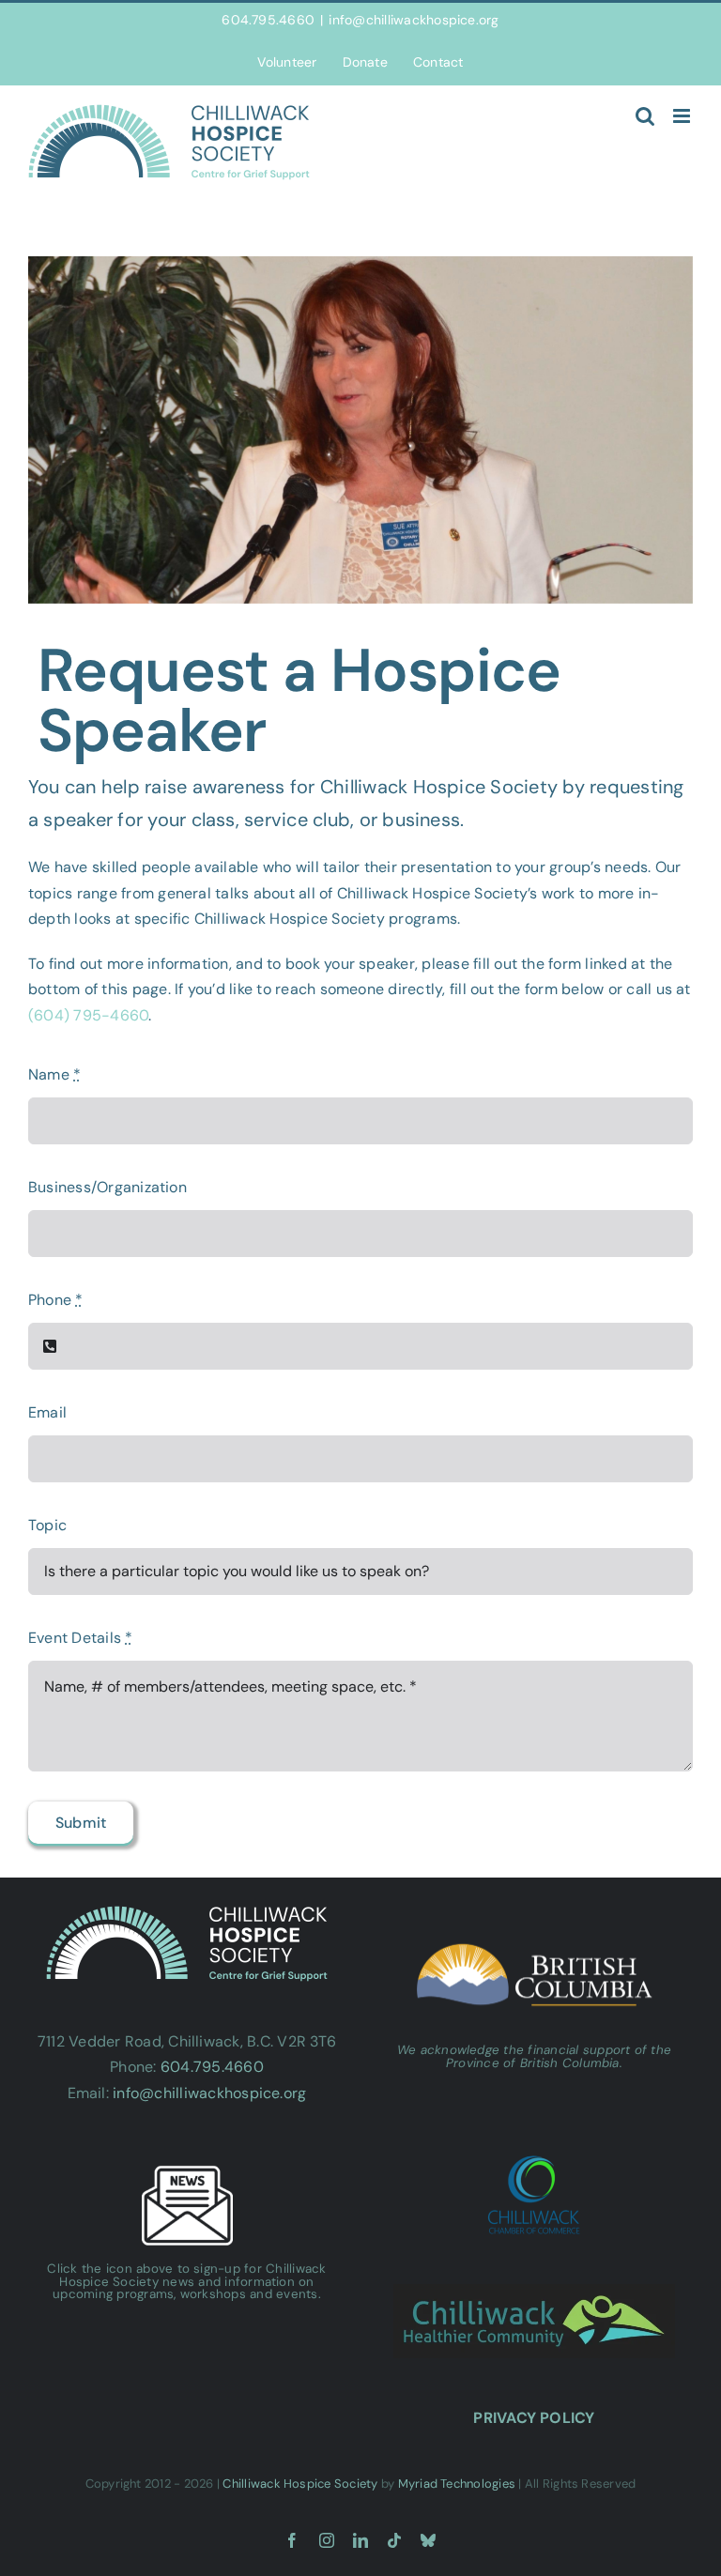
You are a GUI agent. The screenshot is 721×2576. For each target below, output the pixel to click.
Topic (47, 1525)
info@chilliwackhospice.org (414, 20)
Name (54, 1074)
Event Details (81, 1638)
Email (47, 1412)
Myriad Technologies (457, 2484)
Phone (56, 1300)
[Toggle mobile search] (645, 116)
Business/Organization (107, 1187)
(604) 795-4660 (88, 1015)
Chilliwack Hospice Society (300, 2484)
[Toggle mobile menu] (683, 116)
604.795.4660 (212, 2067)
